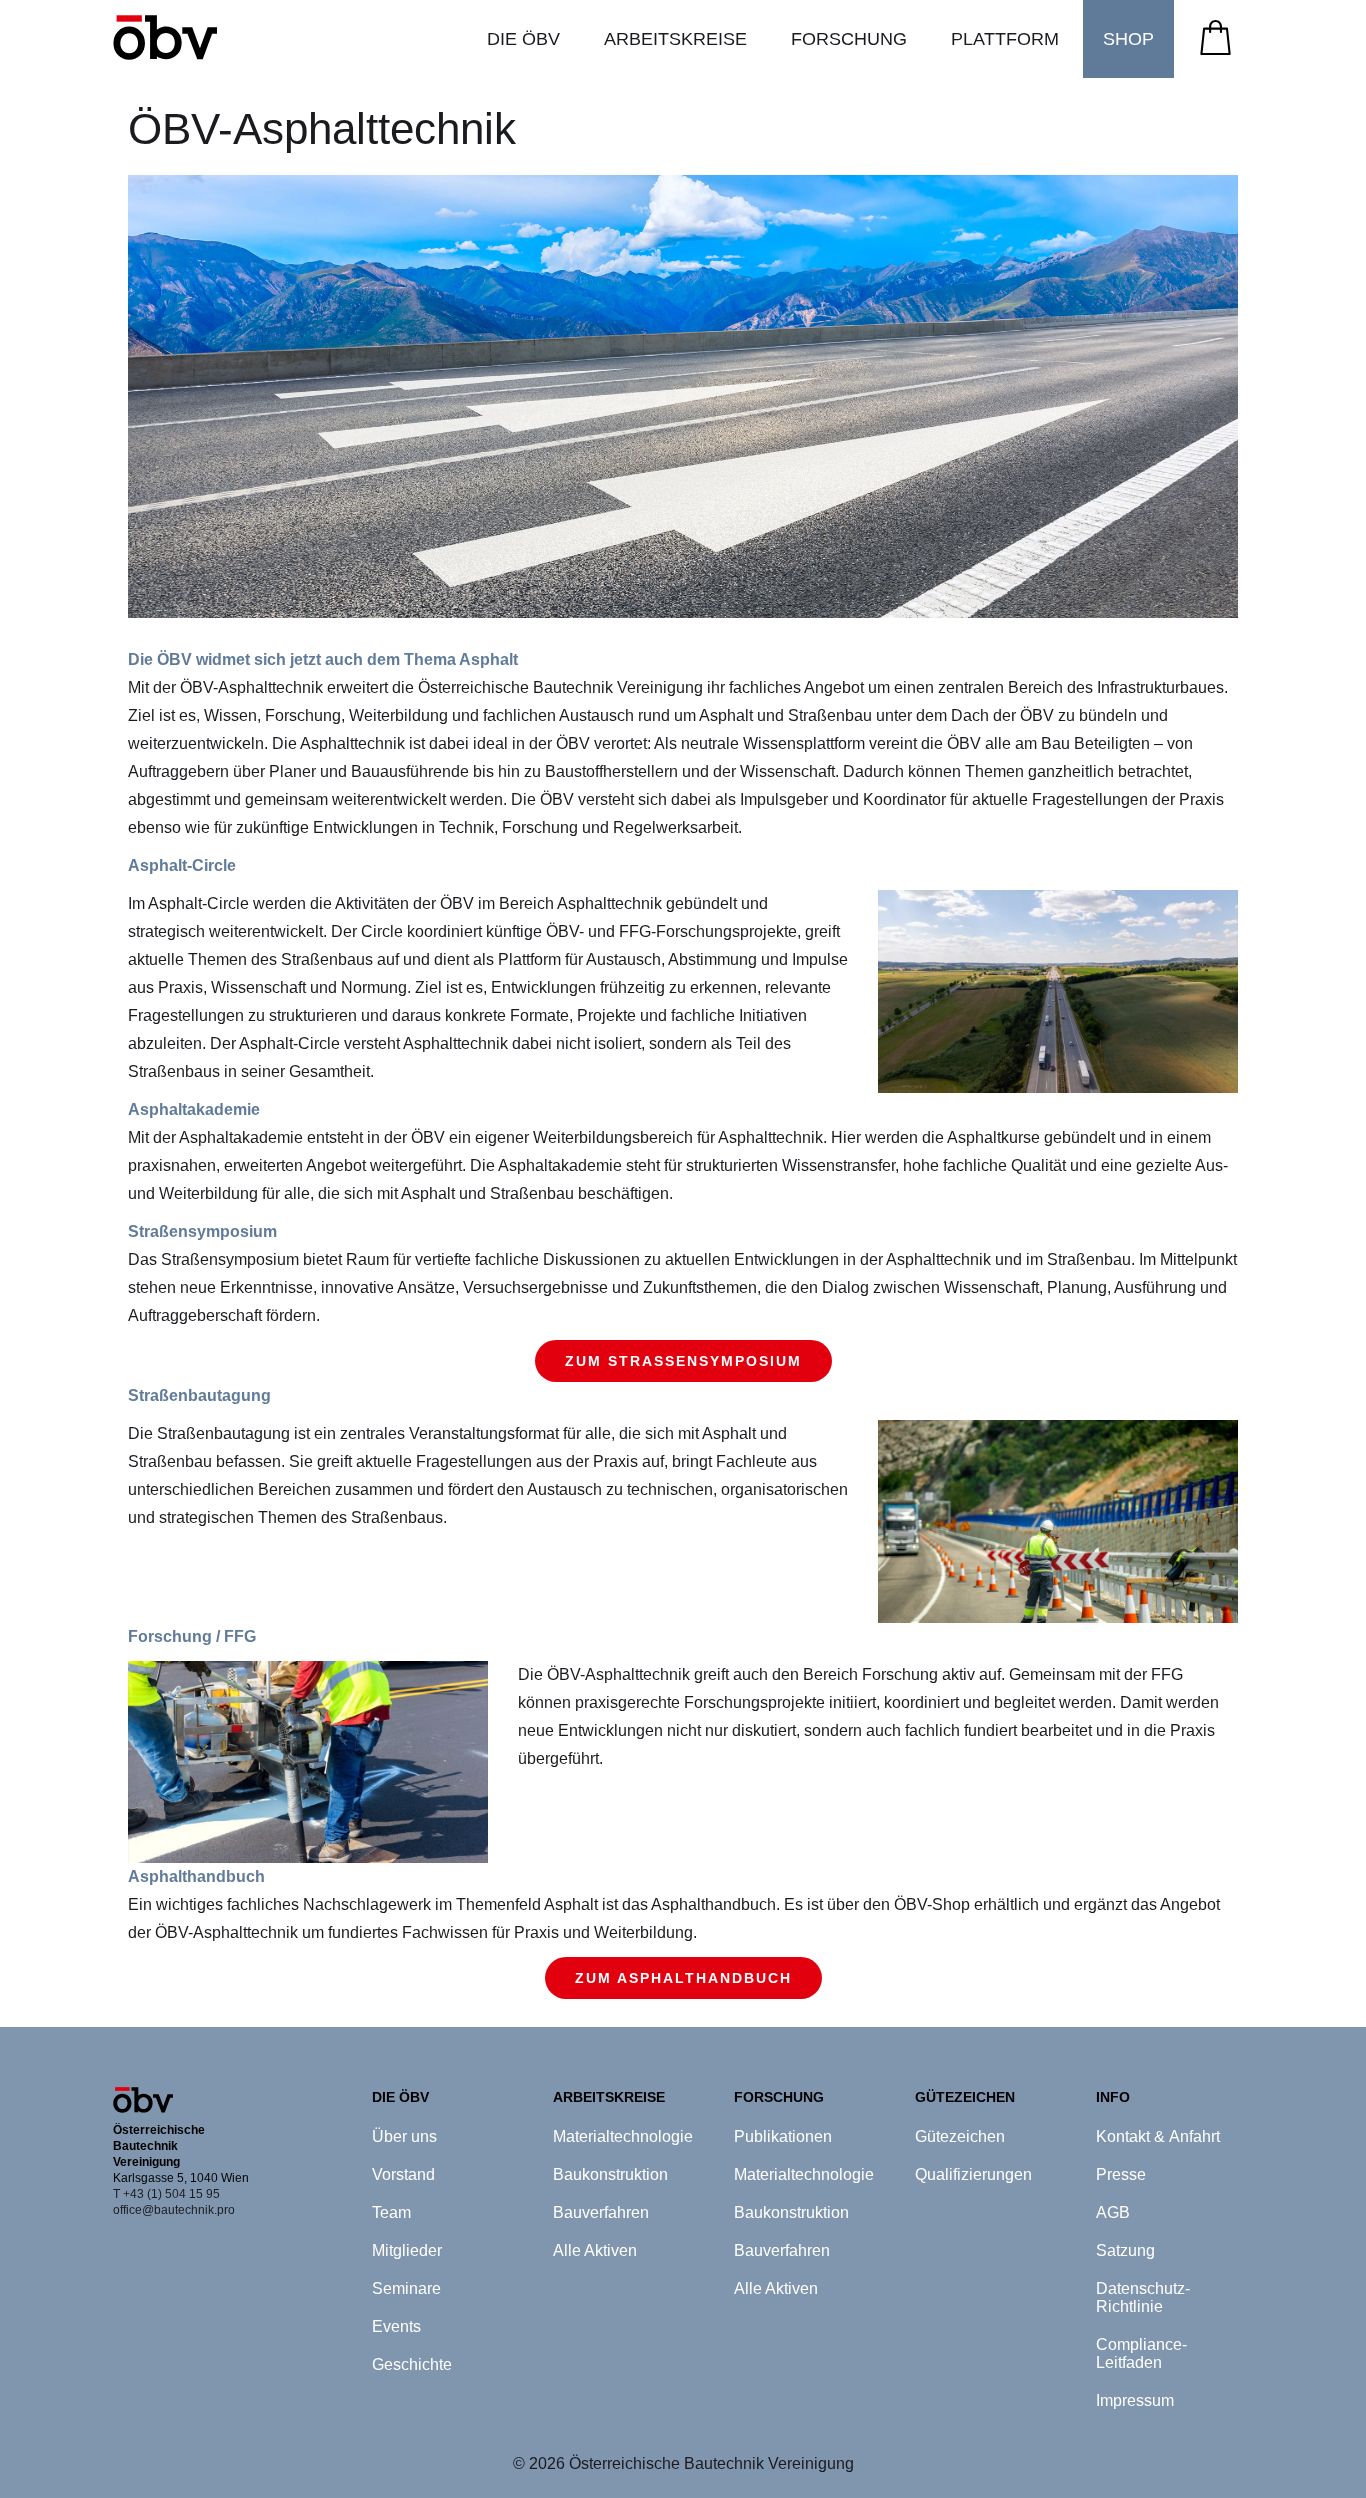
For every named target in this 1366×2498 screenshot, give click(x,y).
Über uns (404, 2136)
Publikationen (783, 2136)
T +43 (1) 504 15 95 (166, 2194)
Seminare (406, 2288)
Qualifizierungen (973, 2174)
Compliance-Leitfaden (1141, 2353)
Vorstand (403, 2174)
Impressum (1135, 2400)
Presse (1121, 2174)
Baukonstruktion (610, 2174)
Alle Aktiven (595, 2250)
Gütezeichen (960, 2136)
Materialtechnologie (623, 2136)
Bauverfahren (601, 2212)
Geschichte (412, 2364)
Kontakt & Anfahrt (1158, 2136)
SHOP (1128, 39)
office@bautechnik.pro (174, 2210)
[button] (523, 39)
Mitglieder (407, 2250)
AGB (1113, 2212)
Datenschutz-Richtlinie (1143, 2297)
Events (396, 2326)
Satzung (1125, 2250)
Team (391, 2212)
